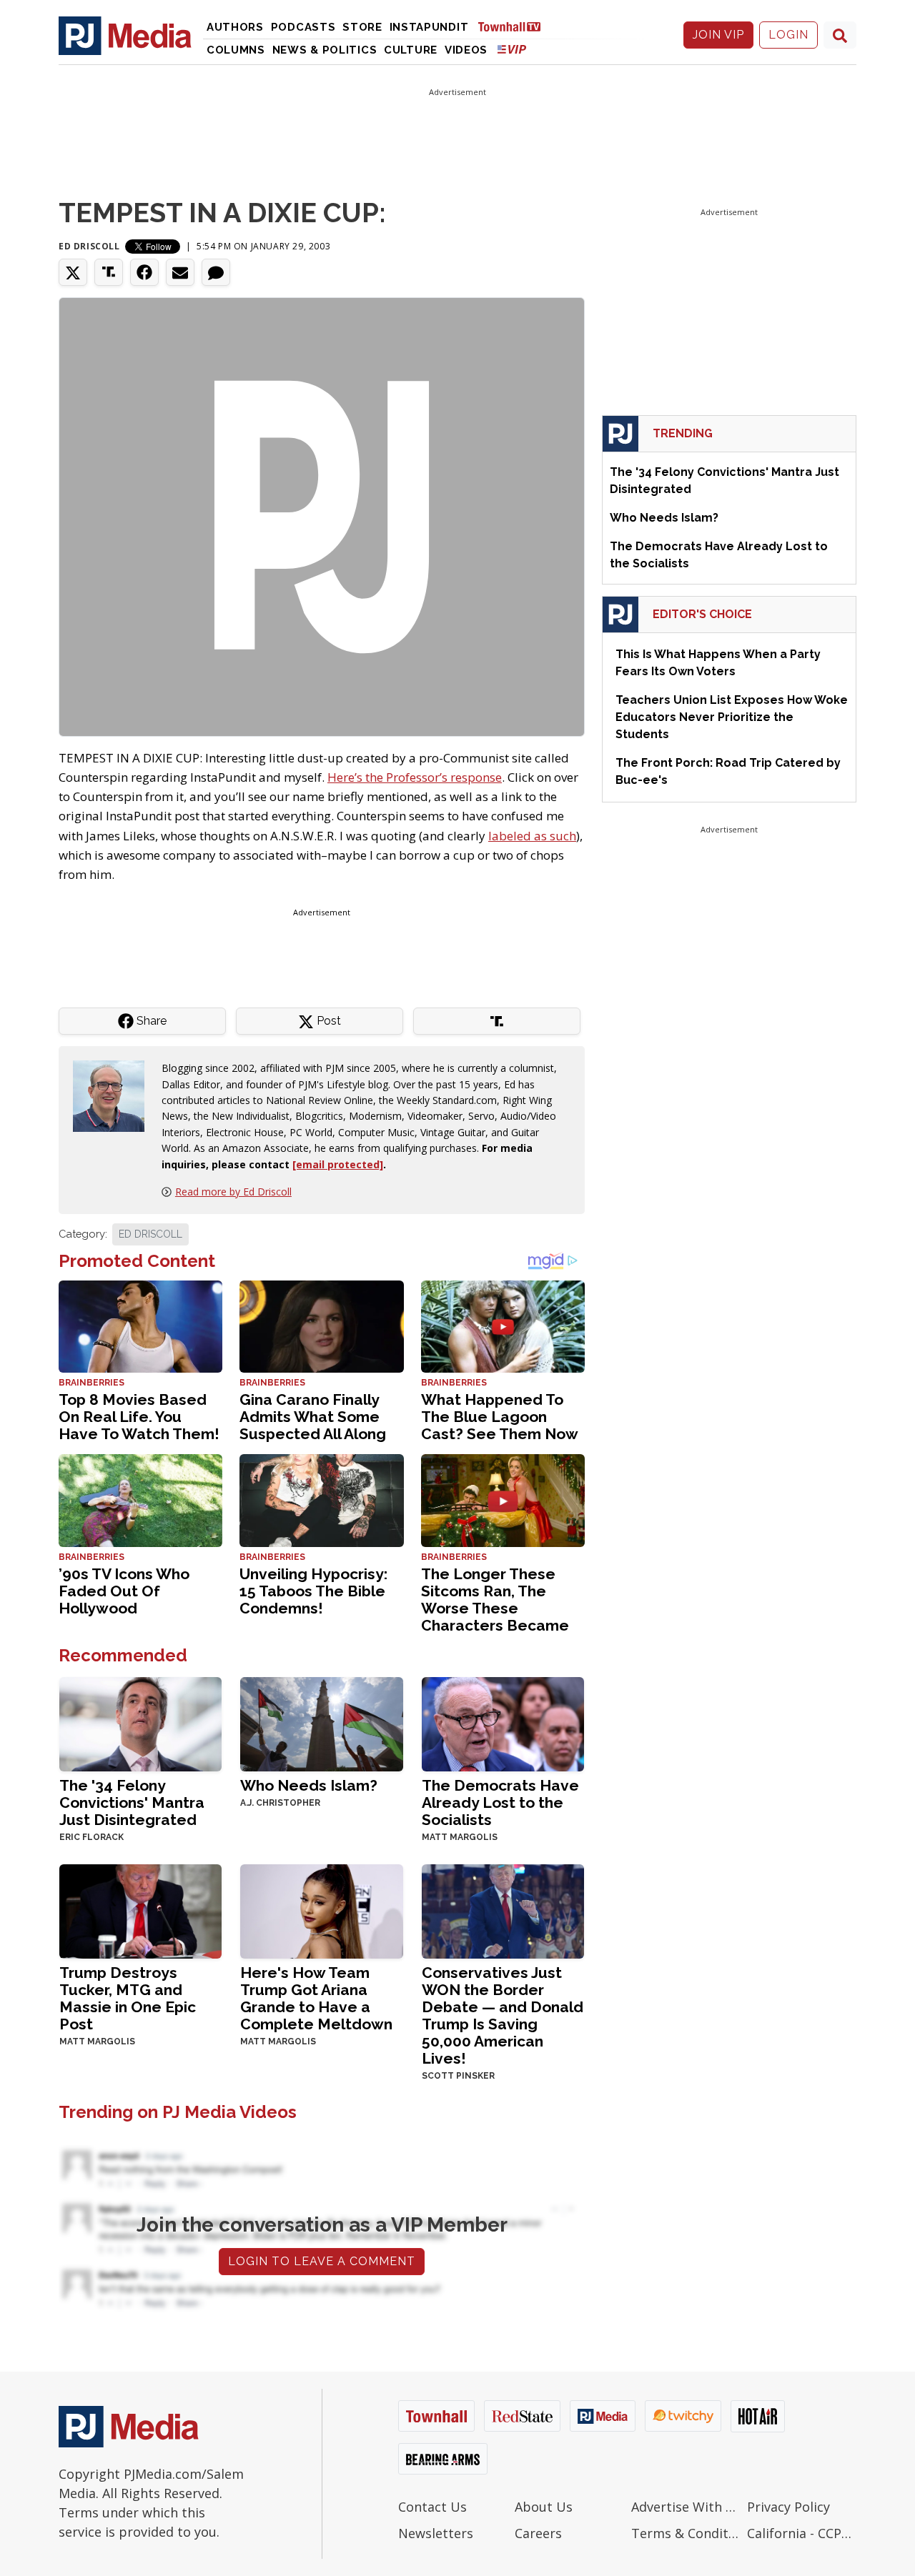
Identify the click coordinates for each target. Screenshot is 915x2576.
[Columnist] (114, 1095)
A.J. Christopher (280, 1803)
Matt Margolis (460, 1837)
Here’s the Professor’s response (415, 777)
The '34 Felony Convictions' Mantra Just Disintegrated (132, 1802)
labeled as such (532, 836)
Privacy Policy (788, 2507)
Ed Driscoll (89, 246)
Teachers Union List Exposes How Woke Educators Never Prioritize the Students (732, 717)
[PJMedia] (125, 35)
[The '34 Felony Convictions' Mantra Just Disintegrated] (140, 1723)
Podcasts (303, 27)
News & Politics (325, 50)
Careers (538, 2533)
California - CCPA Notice (802, 2533)
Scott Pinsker (458, 2076)
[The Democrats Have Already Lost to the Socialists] (503, 1723)
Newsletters (436, 2533)
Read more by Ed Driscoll (233, 1192)
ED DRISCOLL (150, 1234)
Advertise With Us (686, 2507)
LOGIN (788, 35)
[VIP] (512, 49)
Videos (466, 50)
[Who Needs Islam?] (321, 1723)
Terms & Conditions (686, 2533)
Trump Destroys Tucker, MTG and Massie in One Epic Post (128, 1998)
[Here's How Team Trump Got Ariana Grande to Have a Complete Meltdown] (321, 1910)
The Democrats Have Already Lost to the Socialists (500, 1802)
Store (362, 27)
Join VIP (718, 35)
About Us (544, 2507)
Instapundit (429, 27)
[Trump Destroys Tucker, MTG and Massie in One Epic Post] (140, 1910)
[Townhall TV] (515, 26)
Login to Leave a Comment (322, 2261)
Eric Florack (91, 1837)
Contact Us (432, 2507)
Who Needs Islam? (309, 1785)
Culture (411, 50)
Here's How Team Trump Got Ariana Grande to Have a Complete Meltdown (316, 1998)
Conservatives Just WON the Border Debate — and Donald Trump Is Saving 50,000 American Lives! (503, 2015)
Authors (235, 27)
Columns (236, 50)
